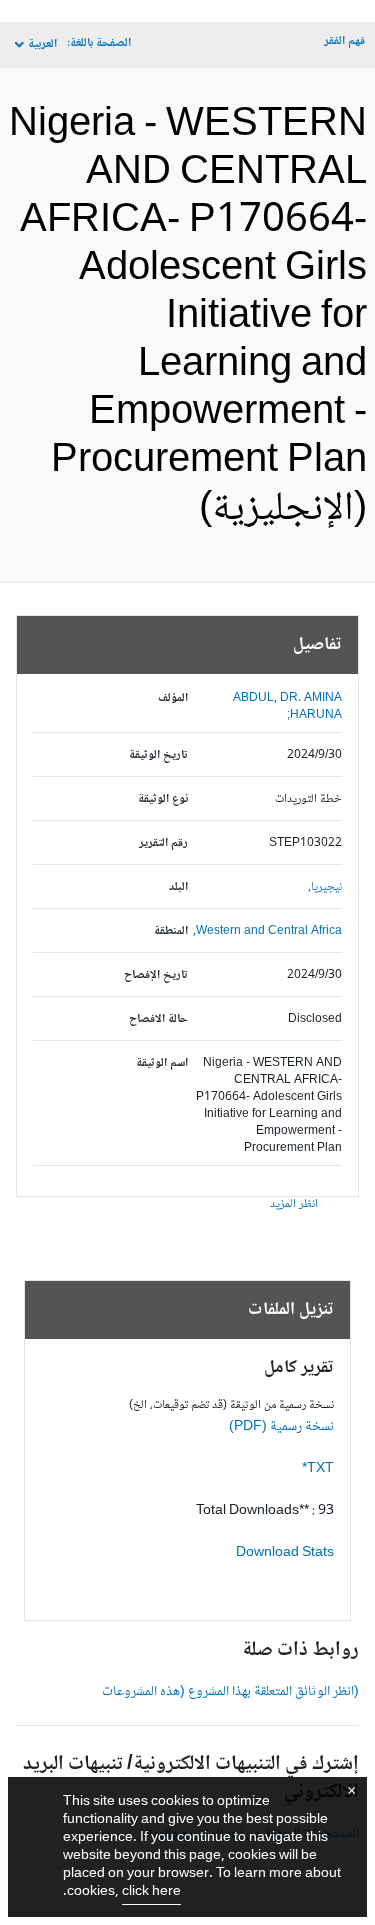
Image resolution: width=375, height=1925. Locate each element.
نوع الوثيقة (163, 799)
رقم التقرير (163, 843)
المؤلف (173, 698)
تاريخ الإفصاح (156, 975)
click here (151, 1892)
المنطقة (171, 931)
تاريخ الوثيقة (158, 755)
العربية (42, 44)
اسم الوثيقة (162, 1063)
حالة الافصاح (158, 1019)
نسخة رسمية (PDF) (281, 1427)
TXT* (318, 1469)
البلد (178, 887)
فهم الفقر (344, 41)
